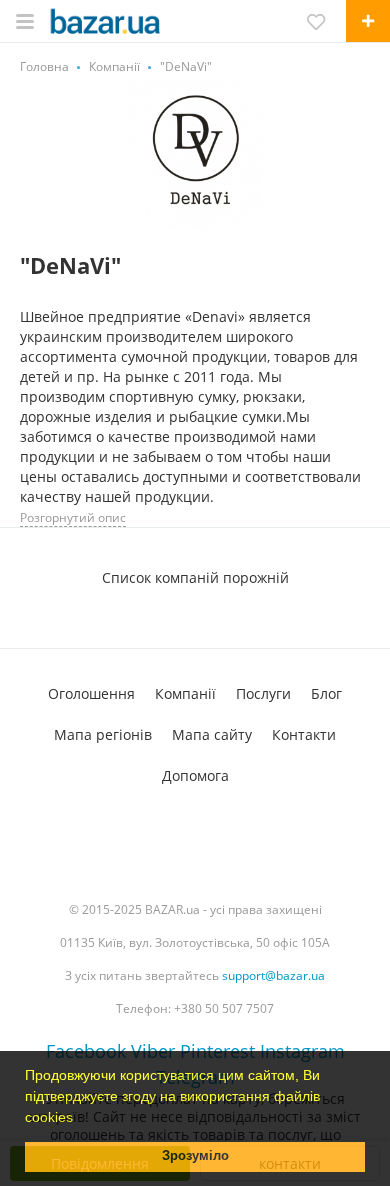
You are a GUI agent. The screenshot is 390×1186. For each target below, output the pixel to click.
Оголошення (91, 693)
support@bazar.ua (273, 975)
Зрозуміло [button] (195, 1156)
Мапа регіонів (103, 734)
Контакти (304, 734)
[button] (80, 1119)
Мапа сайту (212, 734)
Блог (326, 693)
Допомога (195, 775)
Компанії (185, 693)
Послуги (263, 693)
